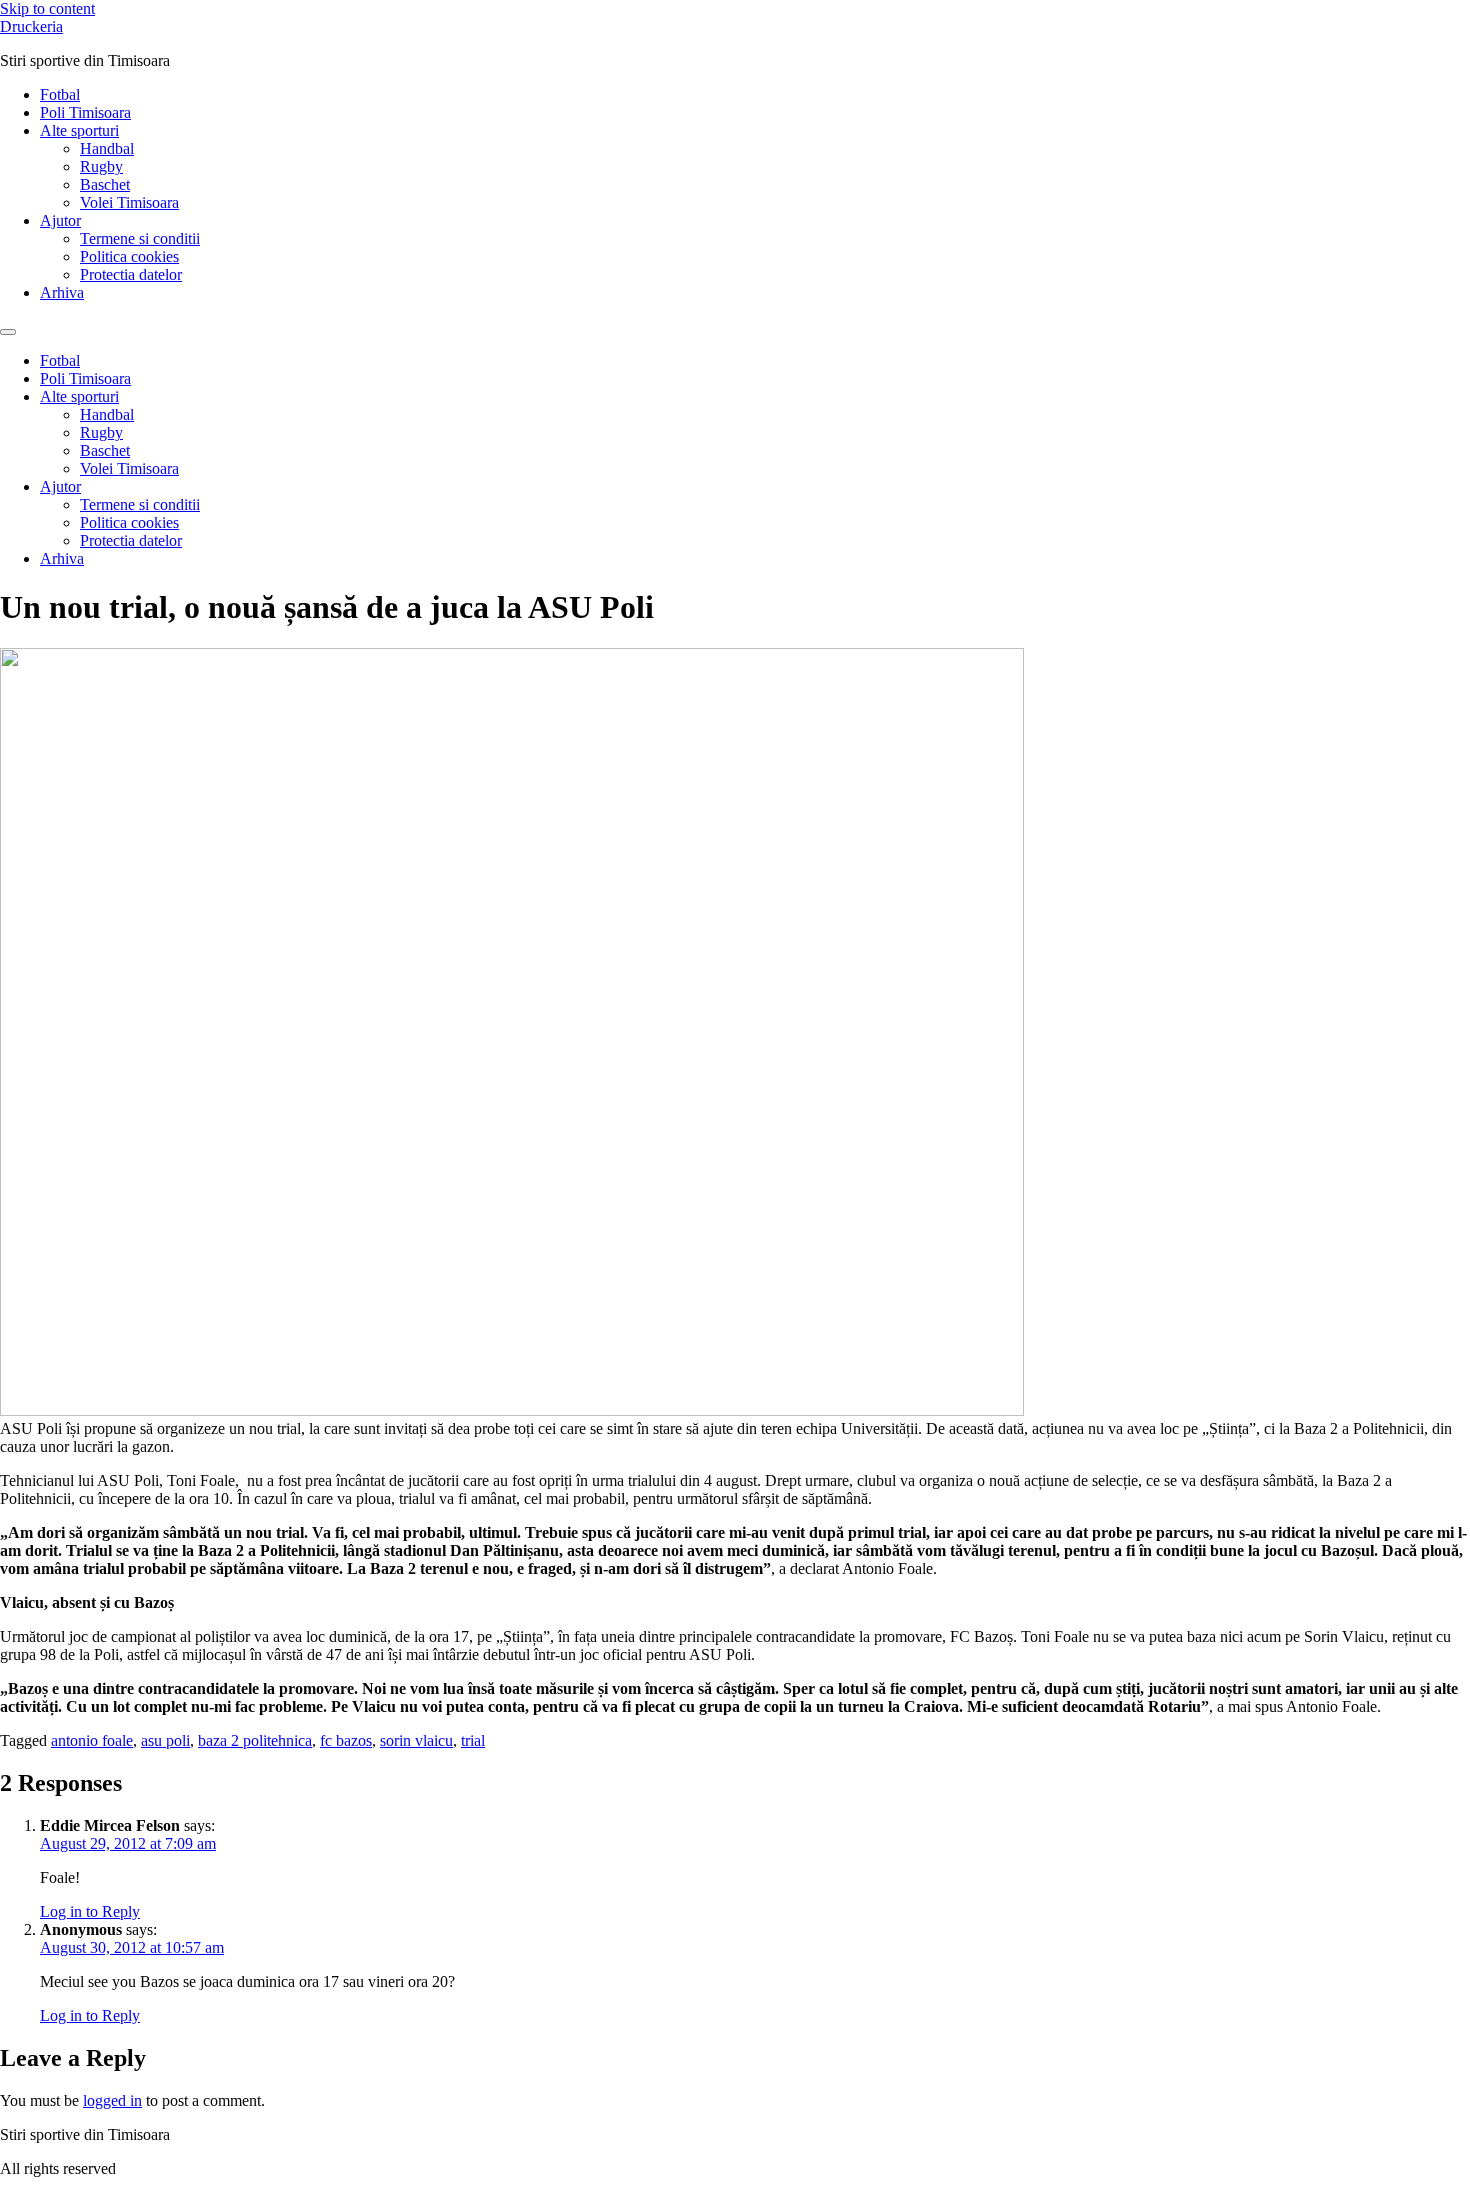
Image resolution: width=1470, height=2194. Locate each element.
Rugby (101, 166)
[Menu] (8, 332)
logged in (112, 2100)
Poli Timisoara (85, 112)
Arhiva (62, 292)
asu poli (165, 1740)
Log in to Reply (90, 1911)
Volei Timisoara (129, 202)
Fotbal (60, 94)
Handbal (107, 148)
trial (473, 1740)
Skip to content (47, 8)
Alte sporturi (79, 130)
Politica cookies (129, 256)
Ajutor (60, 220)
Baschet (105, 184)
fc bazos (346, 1740)
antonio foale (92, 1740)
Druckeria (31, 26)
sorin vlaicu (416, 1740)
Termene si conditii (140, 238)
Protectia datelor (131, 274)
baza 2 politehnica (255, 1740)
